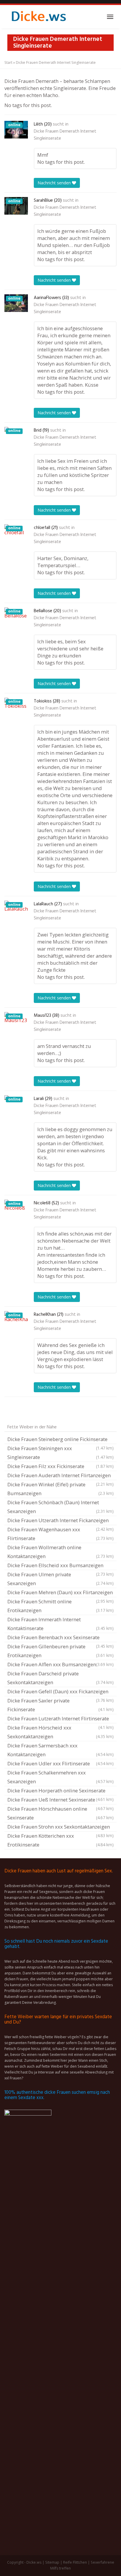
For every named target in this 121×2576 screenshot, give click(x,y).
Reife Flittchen (75, 2562)
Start (8, 62)
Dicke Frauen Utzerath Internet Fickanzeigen (60, 1521)
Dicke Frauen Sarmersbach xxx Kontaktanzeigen (60, 1750)
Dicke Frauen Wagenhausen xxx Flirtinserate (60, 1534)
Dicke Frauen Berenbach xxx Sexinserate (60, 1638)
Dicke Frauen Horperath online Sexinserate (60, 1791)
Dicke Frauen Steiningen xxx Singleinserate (60, 1453)
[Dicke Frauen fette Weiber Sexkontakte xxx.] (38, 17)
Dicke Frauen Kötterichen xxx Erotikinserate (60, 1840)
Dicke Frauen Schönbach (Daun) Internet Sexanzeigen (60, 1507)
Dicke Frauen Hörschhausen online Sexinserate (60, 1813)
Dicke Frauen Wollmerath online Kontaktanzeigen (60, 1552)
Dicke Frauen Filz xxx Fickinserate (60, 1466)
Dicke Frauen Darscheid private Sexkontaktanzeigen (60, 1678)
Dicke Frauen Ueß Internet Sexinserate (60, 1800)
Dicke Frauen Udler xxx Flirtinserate (60, 1763)
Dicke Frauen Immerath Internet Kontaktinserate (60, 1624)
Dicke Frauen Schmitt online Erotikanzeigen (60, 1606)
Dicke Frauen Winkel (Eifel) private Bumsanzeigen (60, 1489)
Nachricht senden (55, 183)
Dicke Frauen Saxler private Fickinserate (60, 1705)
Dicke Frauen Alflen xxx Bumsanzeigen (60, 1664)
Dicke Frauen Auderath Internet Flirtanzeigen (60, 1476)
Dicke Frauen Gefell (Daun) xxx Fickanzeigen (60, 1692)
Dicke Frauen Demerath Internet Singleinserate (65, 135)
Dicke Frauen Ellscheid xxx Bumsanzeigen (60, 1566)
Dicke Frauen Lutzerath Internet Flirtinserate (60, 1719)
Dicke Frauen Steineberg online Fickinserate (60, 1440)
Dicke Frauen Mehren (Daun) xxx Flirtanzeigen (60, 1593)
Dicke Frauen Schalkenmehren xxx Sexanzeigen (60, 1777)
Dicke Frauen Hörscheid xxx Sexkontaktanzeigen (60, 1732)
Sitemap (52, 2562)
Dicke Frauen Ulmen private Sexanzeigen (60, 1579)
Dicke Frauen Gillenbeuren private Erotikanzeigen (60, 1651)
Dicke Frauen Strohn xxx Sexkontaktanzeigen (60, 1827)
